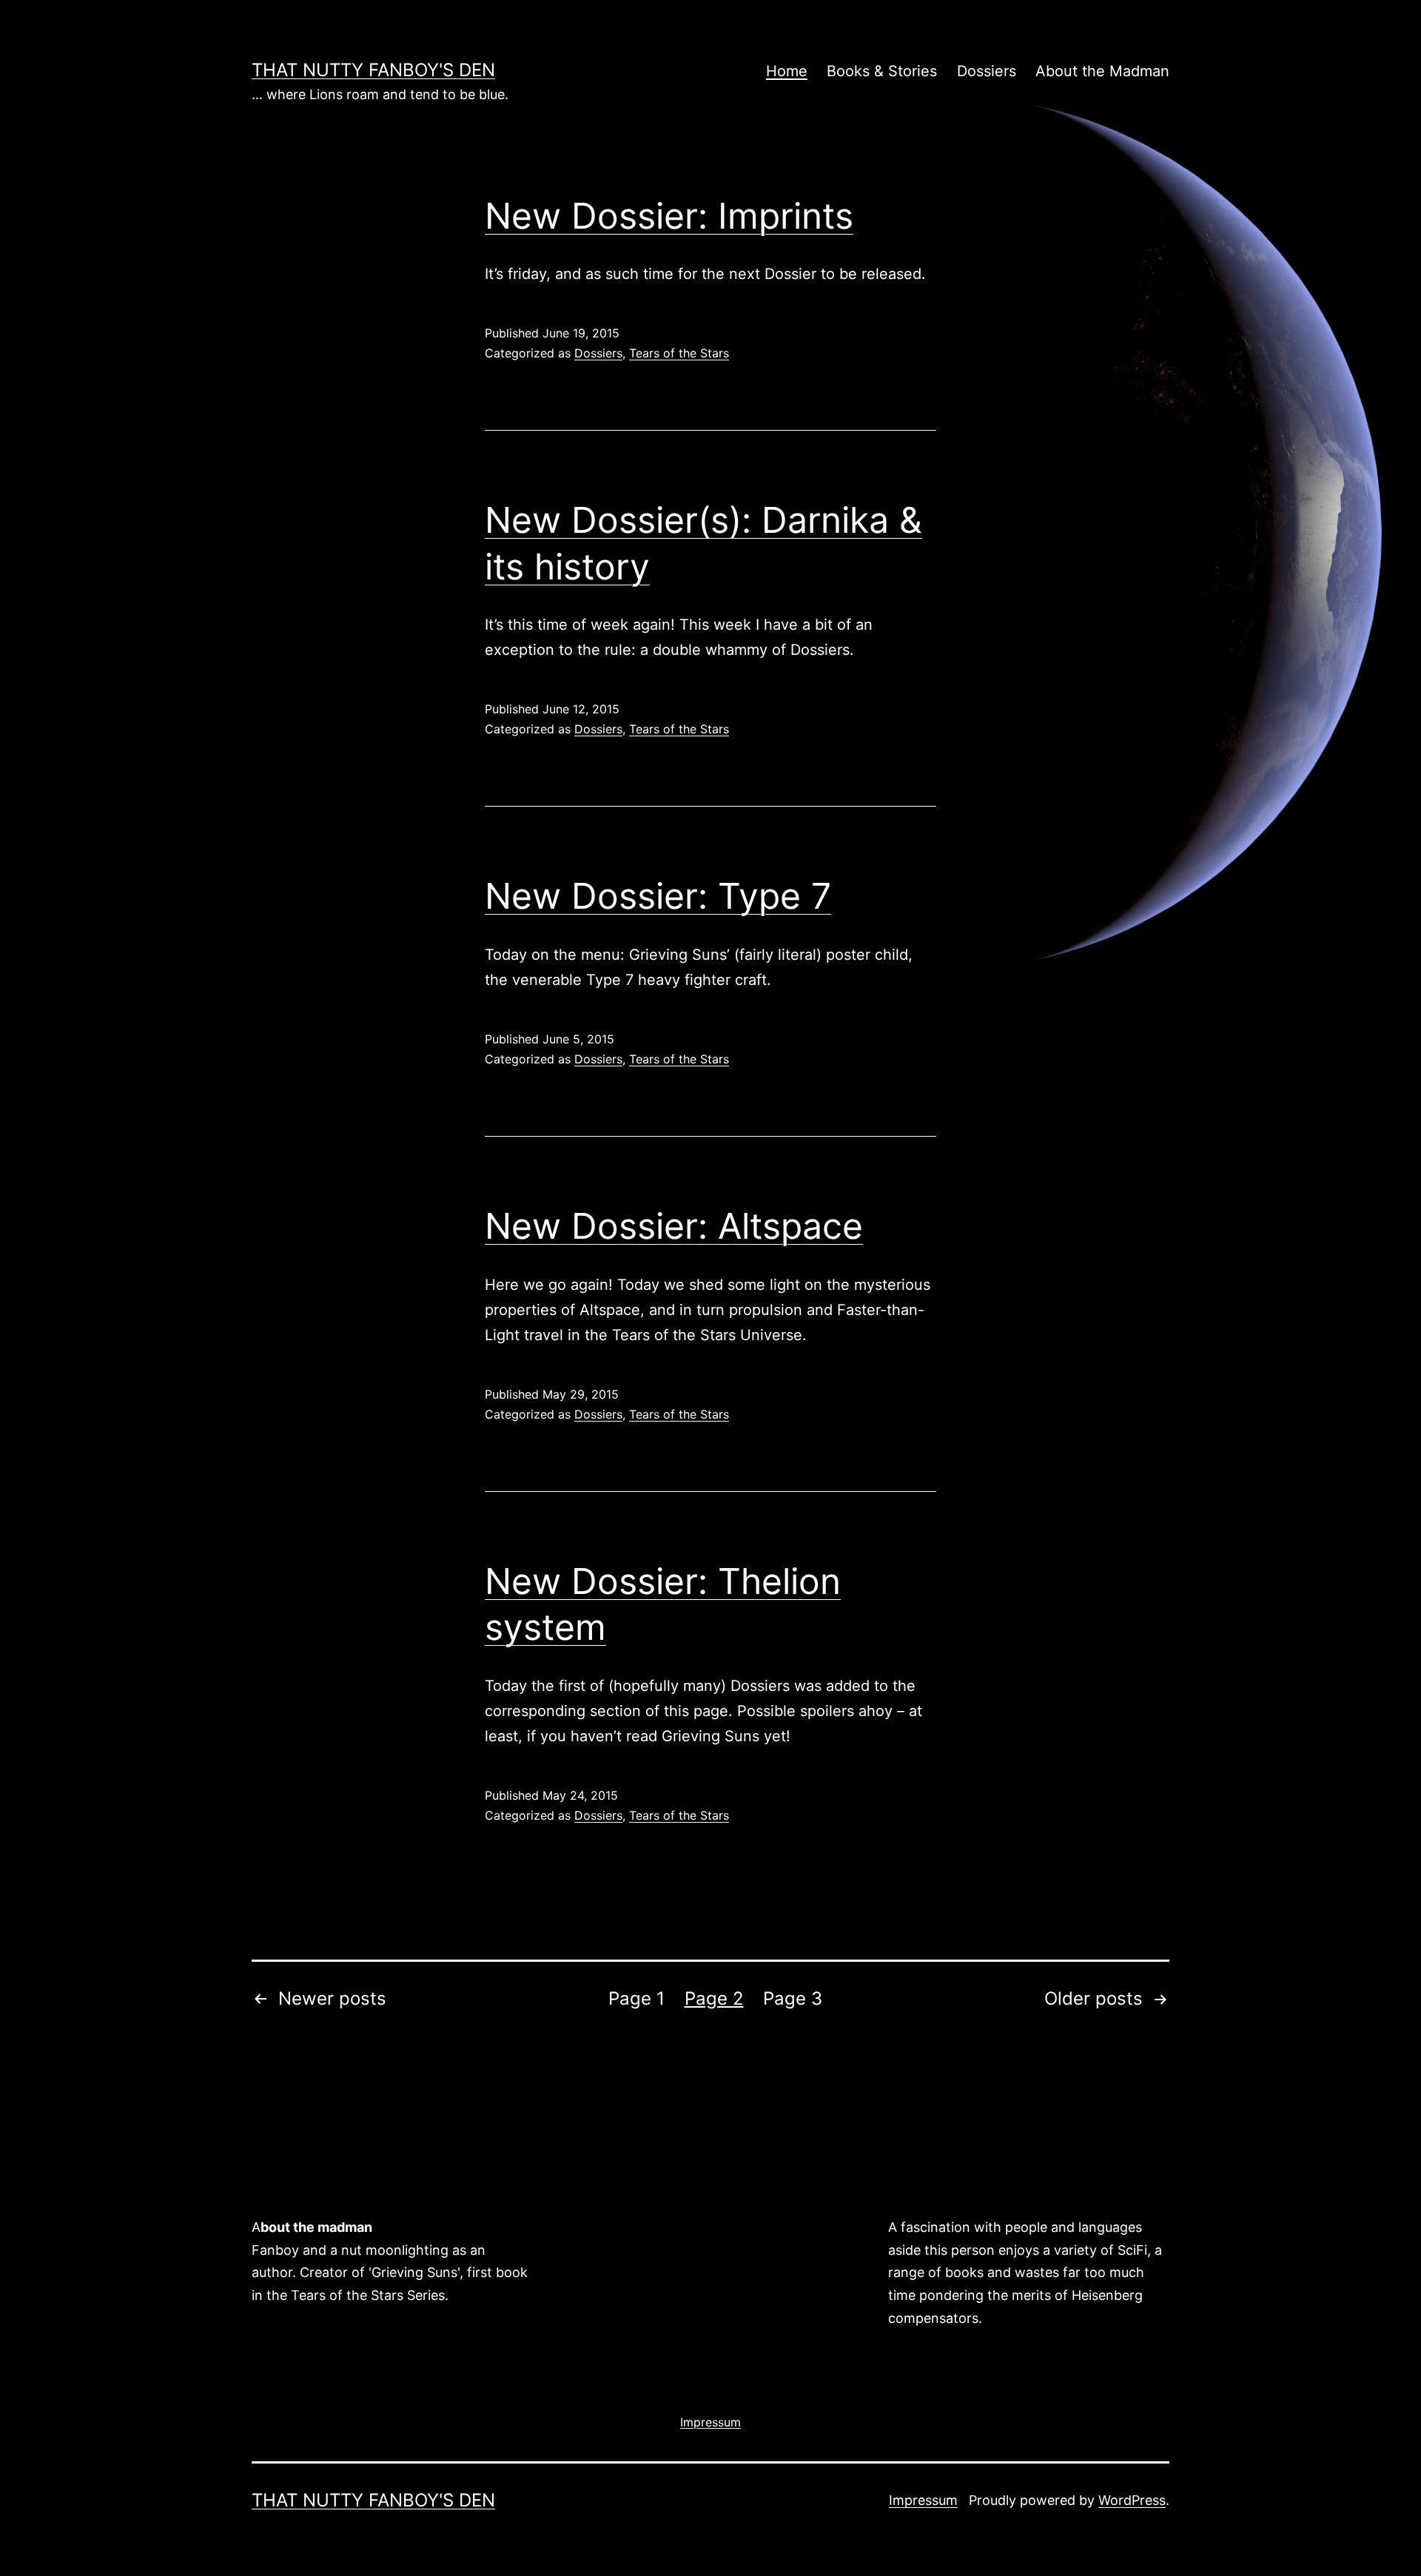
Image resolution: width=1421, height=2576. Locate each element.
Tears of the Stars (679, 353)
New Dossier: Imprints (669, 216)
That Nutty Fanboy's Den (373, 70)
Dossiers (987, 71)
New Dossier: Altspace (674, 1226)
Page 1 (636, 1998)
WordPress (1132, 2500)
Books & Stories (882, 71)
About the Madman (1102, 71)
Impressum (923, 2500)
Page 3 (793, 1998)
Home (787, 71)
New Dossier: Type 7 (658, 896)
